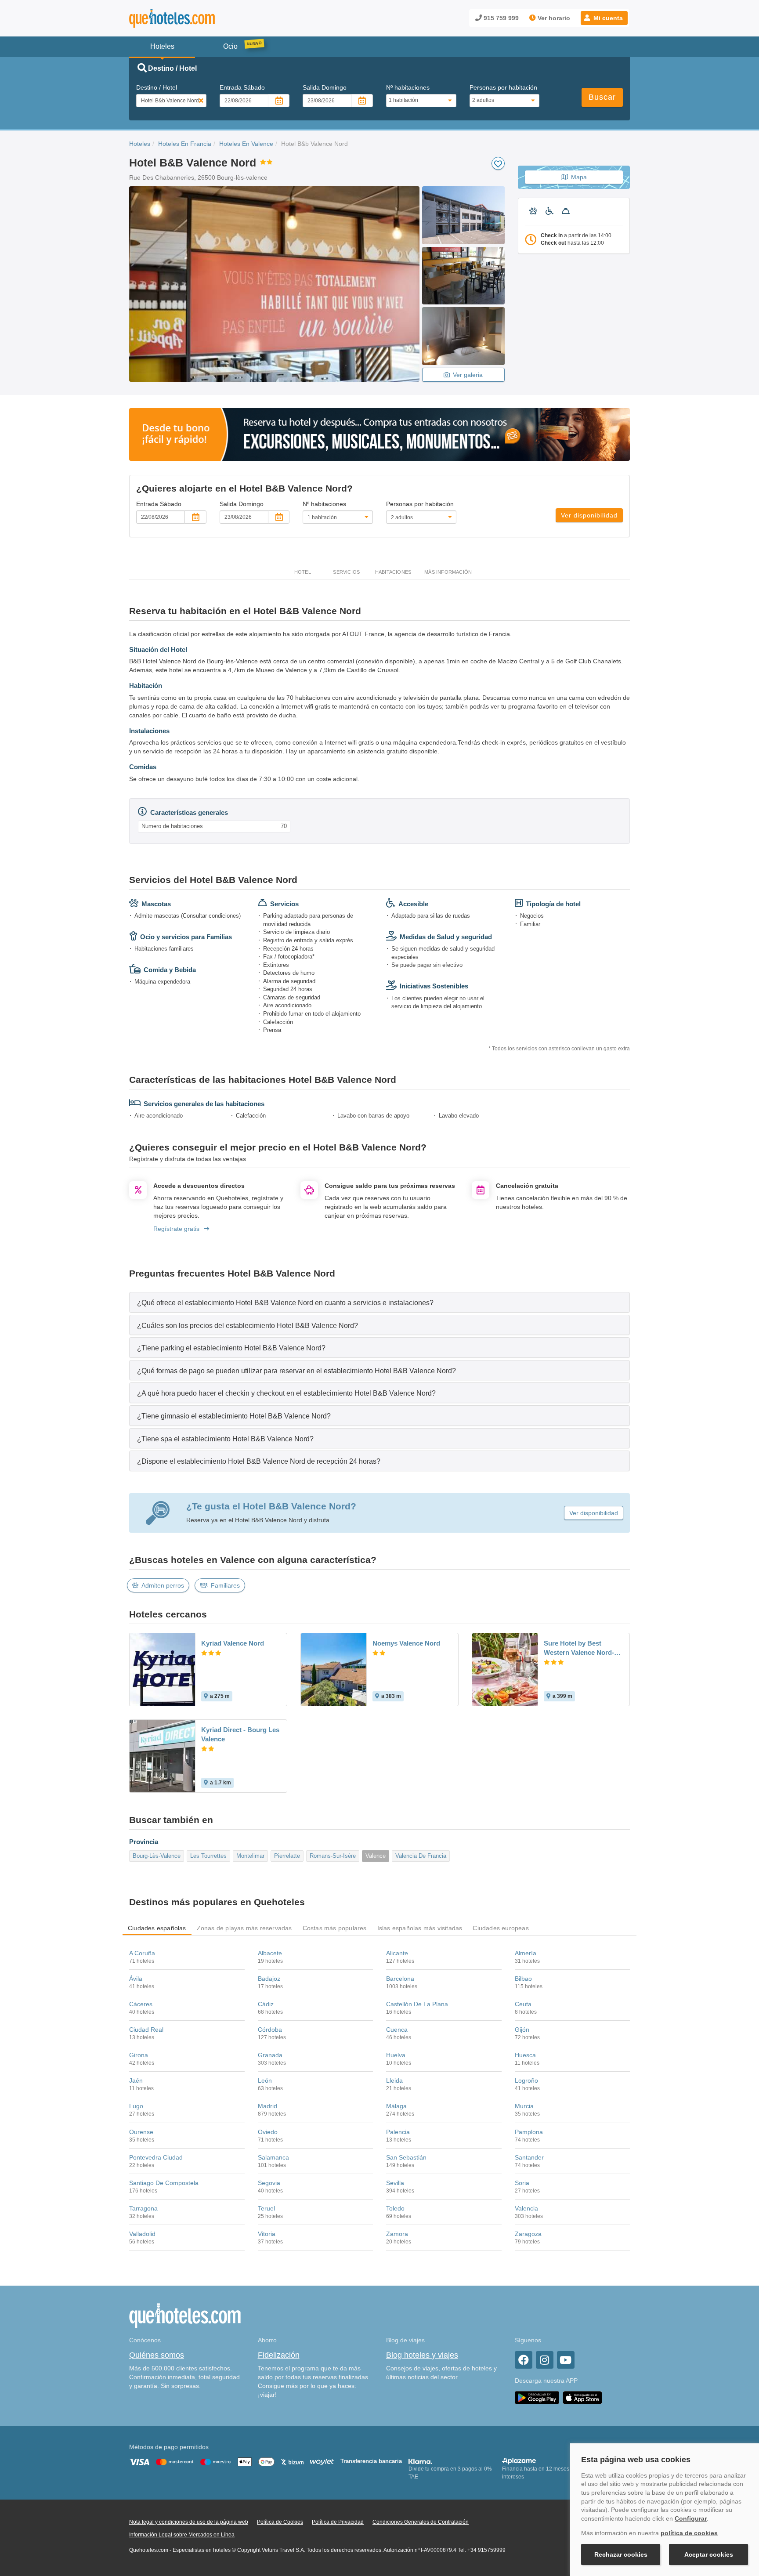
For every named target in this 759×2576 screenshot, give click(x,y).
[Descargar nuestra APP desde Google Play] (537, 2397)
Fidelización (279, 2355)
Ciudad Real (146, 2030)
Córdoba (270, 2030)
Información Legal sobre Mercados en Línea (182, 2535)
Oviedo (268, 2132)
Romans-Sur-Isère (333, 1856)
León (265, 2080)
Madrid (267, 2106)
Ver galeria (468, 375)
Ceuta (523, 2004)
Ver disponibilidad (589, 515)
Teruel (266, 2208)
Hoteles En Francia (185, 144)
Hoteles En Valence (246, 144)
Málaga (396, 2106)
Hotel (303, 572)
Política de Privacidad (338, 2522)
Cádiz (266, 2004)
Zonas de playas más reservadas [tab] (244, 1928)
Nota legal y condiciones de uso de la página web (189, 2522)
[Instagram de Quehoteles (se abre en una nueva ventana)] (545, 2360)
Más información (448, 572)
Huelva (396, 2055)
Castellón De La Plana (417, 2004)
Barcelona (400, 1979)
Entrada (242, 87)
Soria (522, 2183)
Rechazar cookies (621, 2554)
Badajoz (269, 1979)
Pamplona (529, 2132)
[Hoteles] (195, 18)
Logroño (526, 2080)
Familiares (225, 1585)
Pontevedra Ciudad (156, 2157)
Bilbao (523, 1979)
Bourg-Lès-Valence (157, 1856)
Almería (526, 1953)
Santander (529, 2157)
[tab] (379, 1302)
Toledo (395, 2208)
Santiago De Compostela (164, 2183)
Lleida (394, 2080)
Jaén (136, 2080)
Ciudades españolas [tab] (157, 1928)
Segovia (269, 2183)
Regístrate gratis (176, 1229)
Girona (139, 2055)
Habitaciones (393, 572)
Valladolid (142, 2234)
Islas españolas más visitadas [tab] (420, 1928)
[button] (604, 18)
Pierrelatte (287, 1856)
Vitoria (267, 2234)
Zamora (397, 2234)
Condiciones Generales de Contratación (421, 2522)
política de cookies (689, 2533)
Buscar (602, 97)
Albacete (270, 1953)
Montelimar (250, 1856)
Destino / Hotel (157, 87)
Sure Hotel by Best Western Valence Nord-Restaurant (579, 1648)
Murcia (524, 2106)
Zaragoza (528, 2234)
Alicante (397, 1953)
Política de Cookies (280, 2522)
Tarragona (143, 2208)
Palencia (398, 2132)
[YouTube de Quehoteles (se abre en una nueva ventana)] (566, 2360)
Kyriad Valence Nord (233, 1643)
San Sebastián (406, 2157)
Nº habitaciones (408, 87)
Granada (270, 2055)
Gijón (522, 2030)
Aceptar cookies (709, 2554)
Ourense (141, 2132)
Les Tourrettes (208, 1856)
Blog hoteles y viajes (422, 2355)
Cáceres (141, 2004)
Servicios (346, 572)
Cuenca (397, 2030)
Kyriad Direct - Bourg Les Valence (240, 1734)
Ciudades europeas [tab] (501, 1928)
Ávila (136, 1979)
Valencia (526, 2208)
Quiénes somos (157, 2355)
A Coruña (142, 1953)
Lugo (136, 2106)
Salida (325, 87)
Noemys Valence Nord (406, 1643)
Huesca (525, 2055)
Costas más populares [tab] (335, 1928)
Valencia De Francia (421, 1856)
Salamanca (273, 2157)
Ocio (230, 46)
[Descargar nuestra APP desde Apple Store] (582, 2397)
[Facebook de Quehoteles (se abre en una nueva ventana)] (524, 2360)
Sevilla (395, 2183)
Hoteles (140, 144)
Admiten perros (163, 1585)
